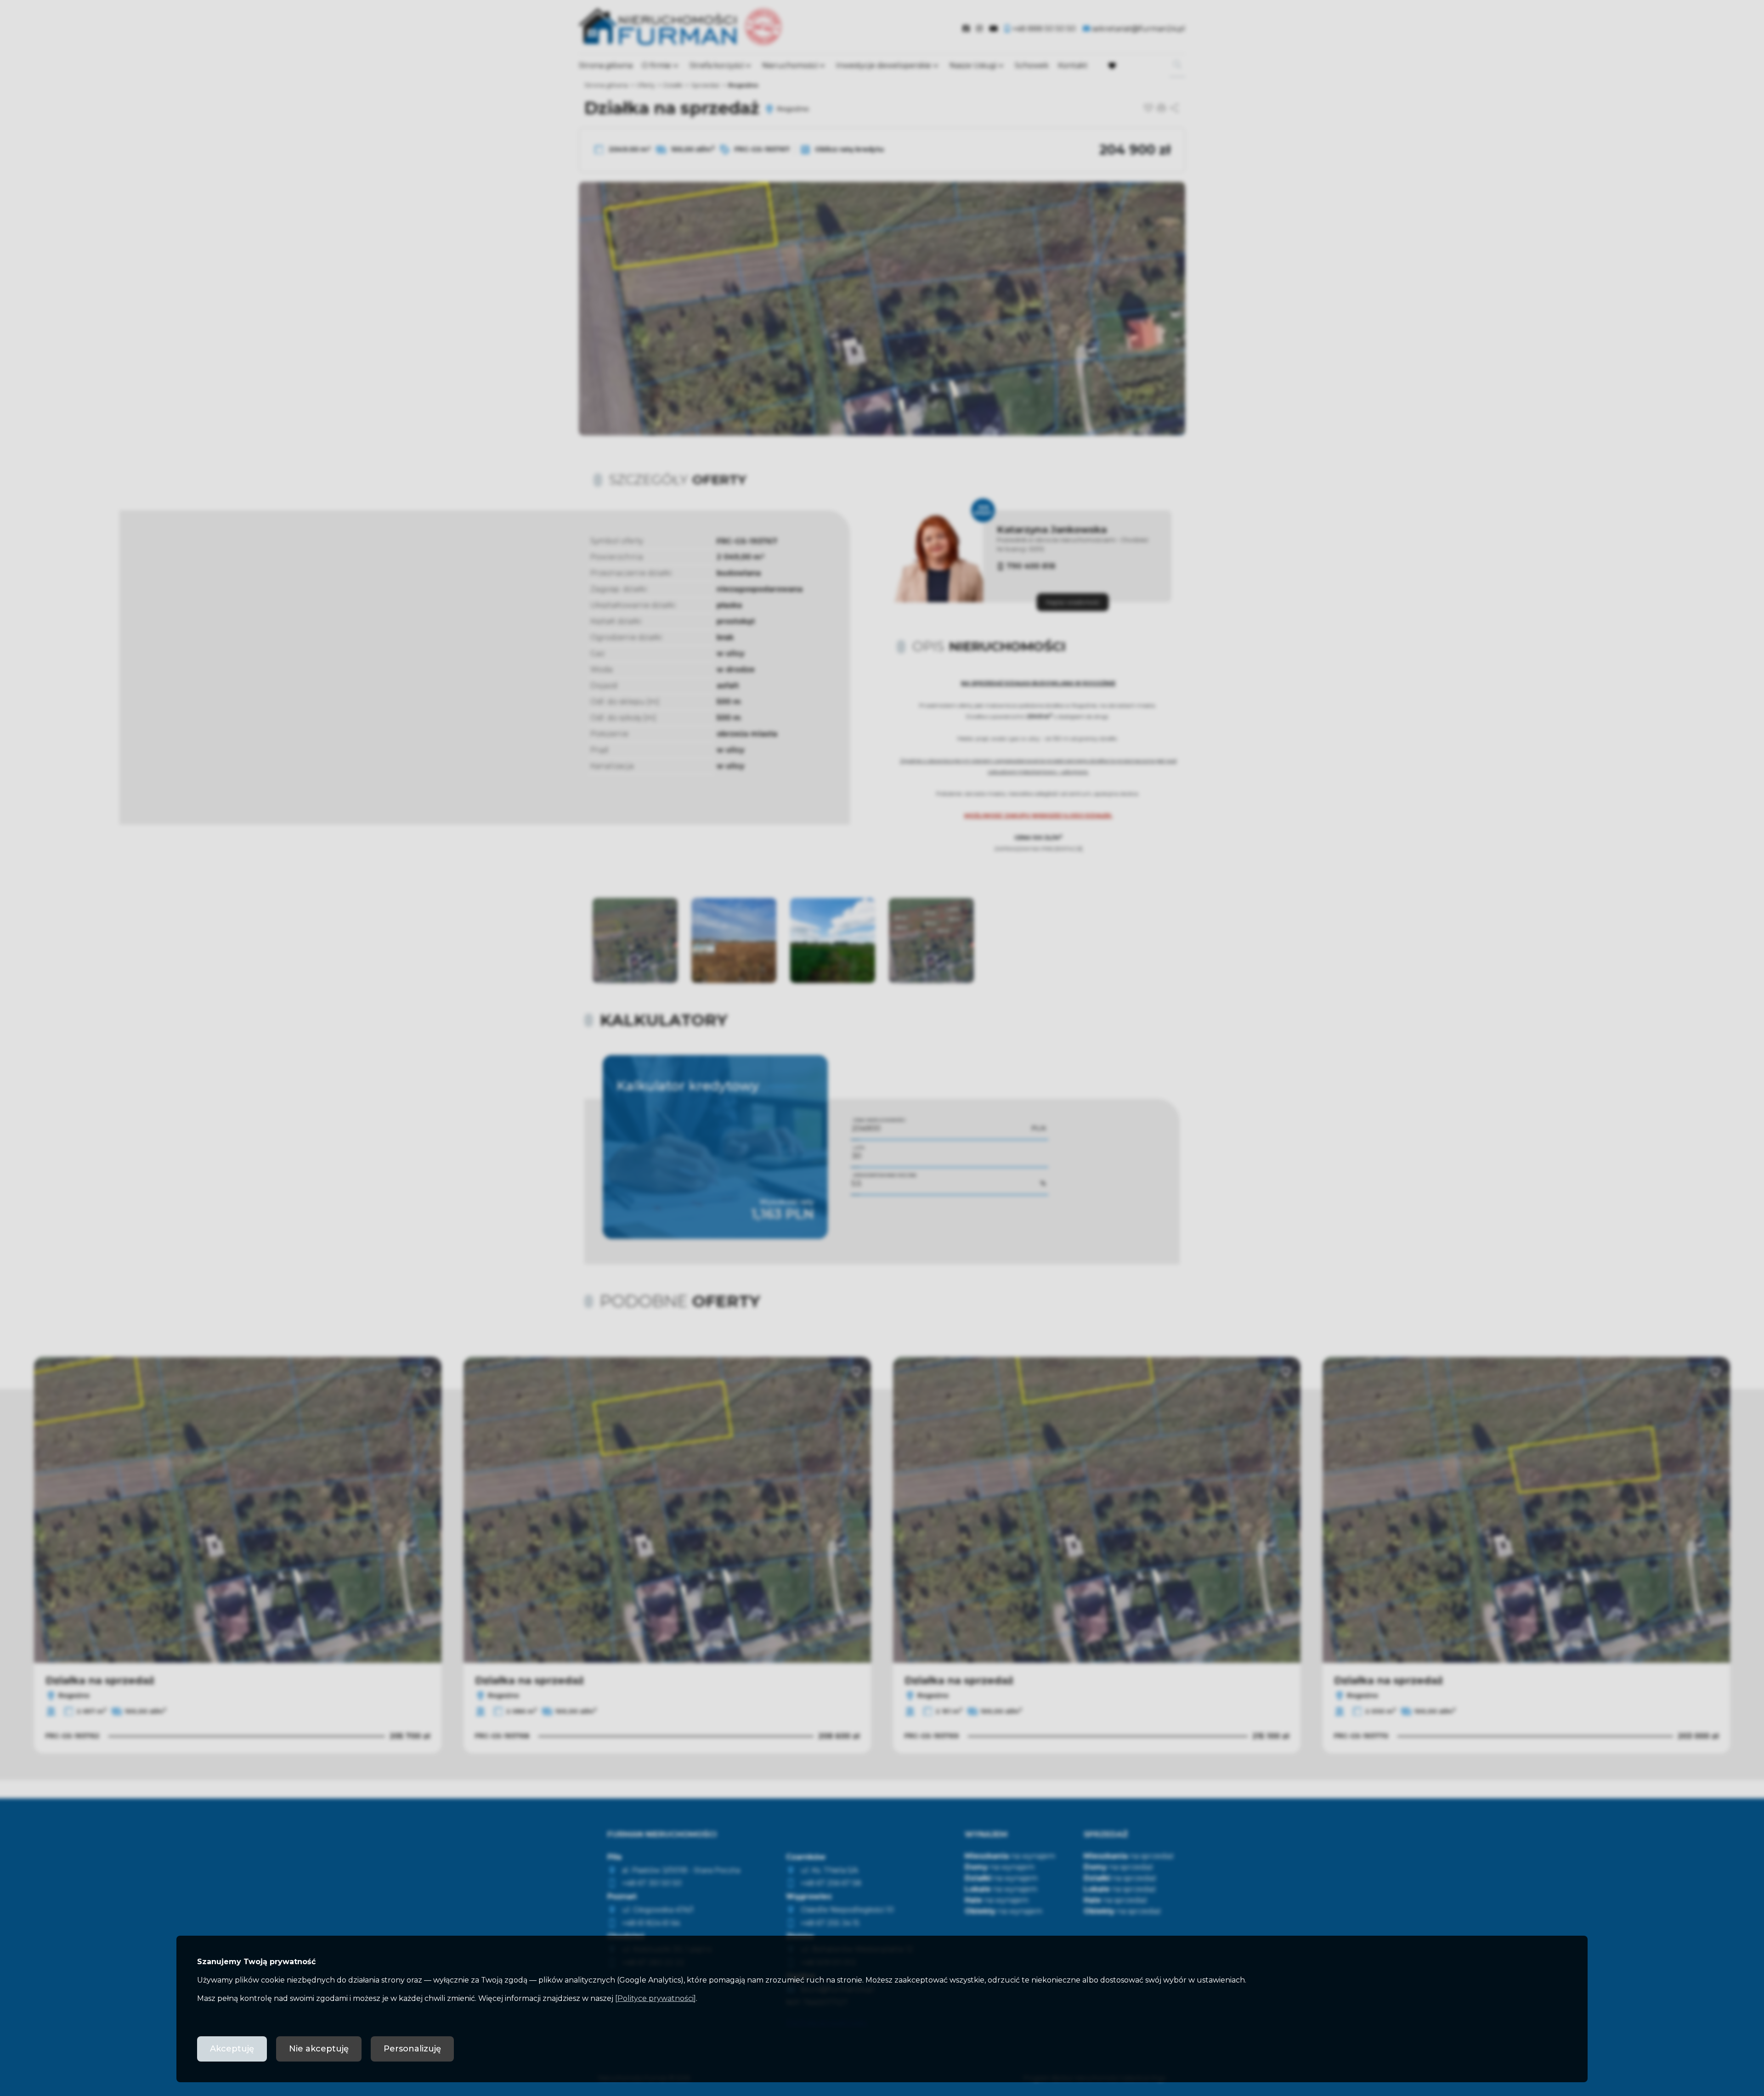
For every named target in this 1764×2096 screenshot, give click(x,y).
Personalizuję (412, 2049)
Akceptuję (232, 2049)
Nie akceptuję (319, 2049)
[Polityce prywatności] (656, 1998)
